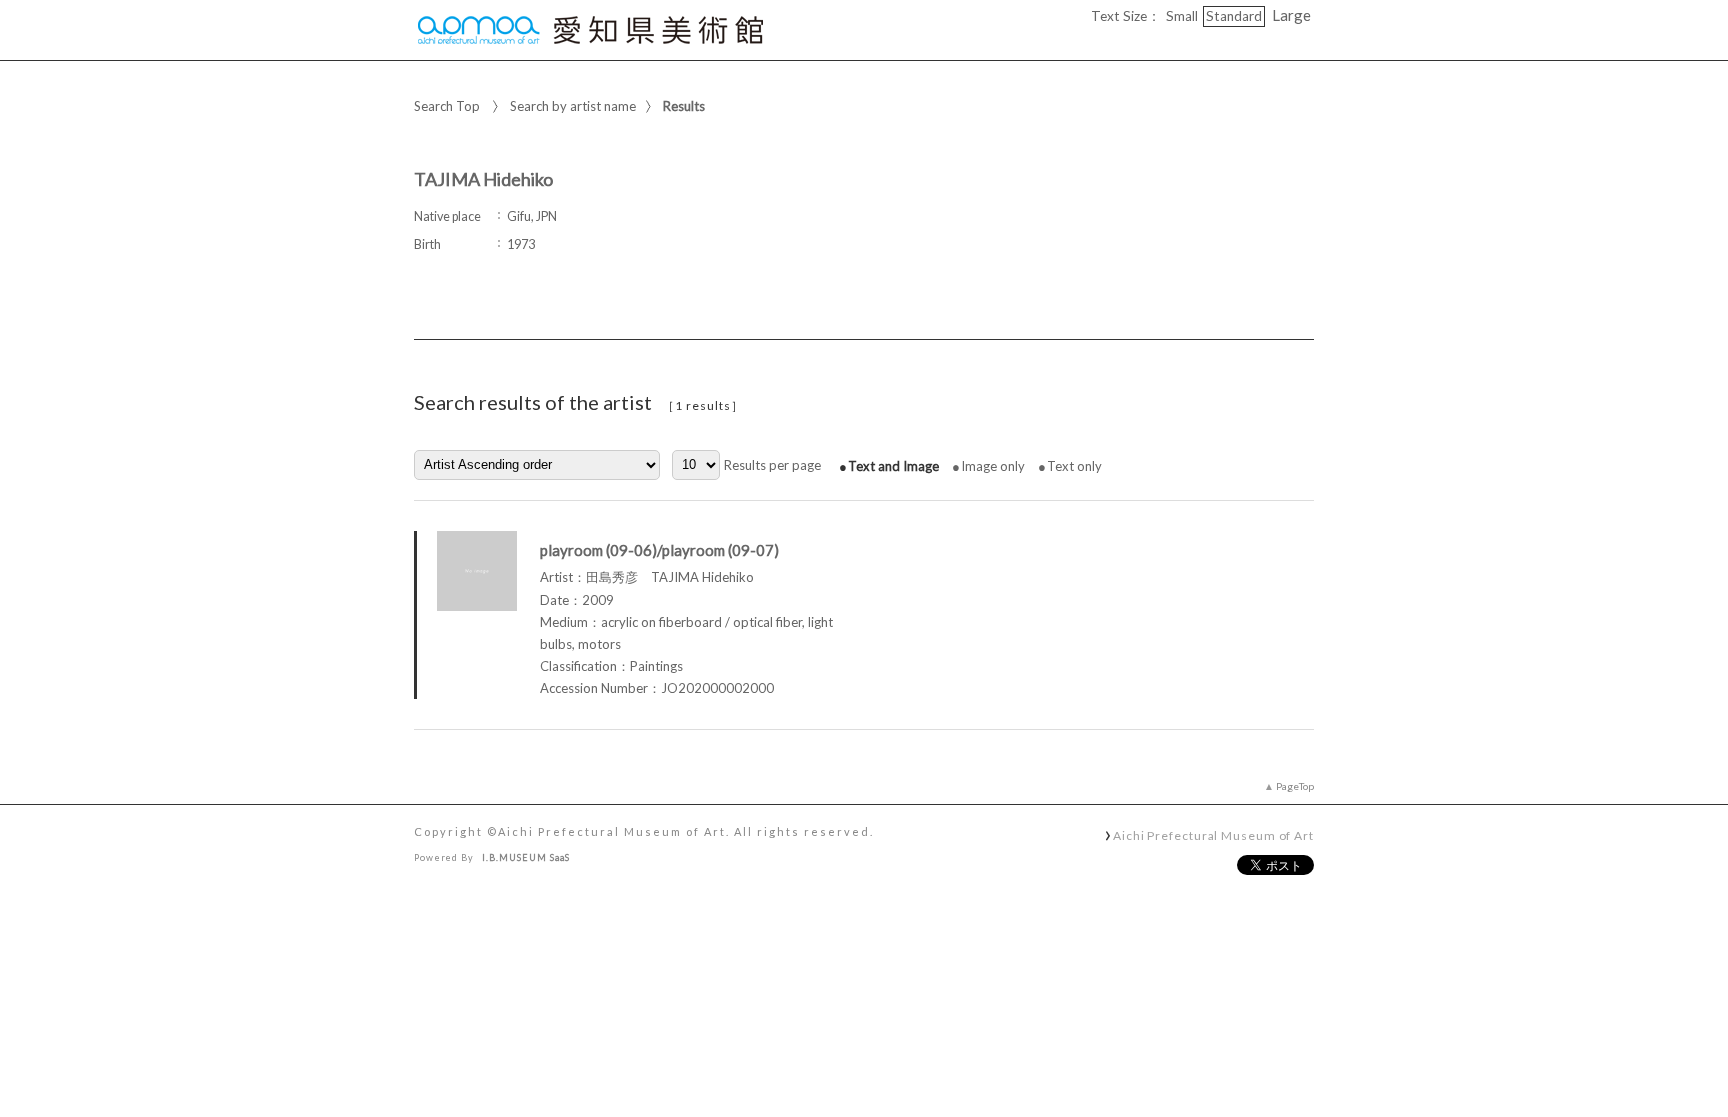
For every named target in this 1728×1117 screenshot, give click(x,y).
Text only (1074, 466)
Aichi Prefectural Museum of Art (1213, 835)
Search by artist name (573, 106)
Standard (1234, 16)
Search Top (447, 106)
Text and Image (893, 466)
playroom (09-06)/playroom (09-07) (659, 550)
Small (1182, 16)
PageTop (1295, 786)
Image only (993, 466)
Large (1291, 15)
